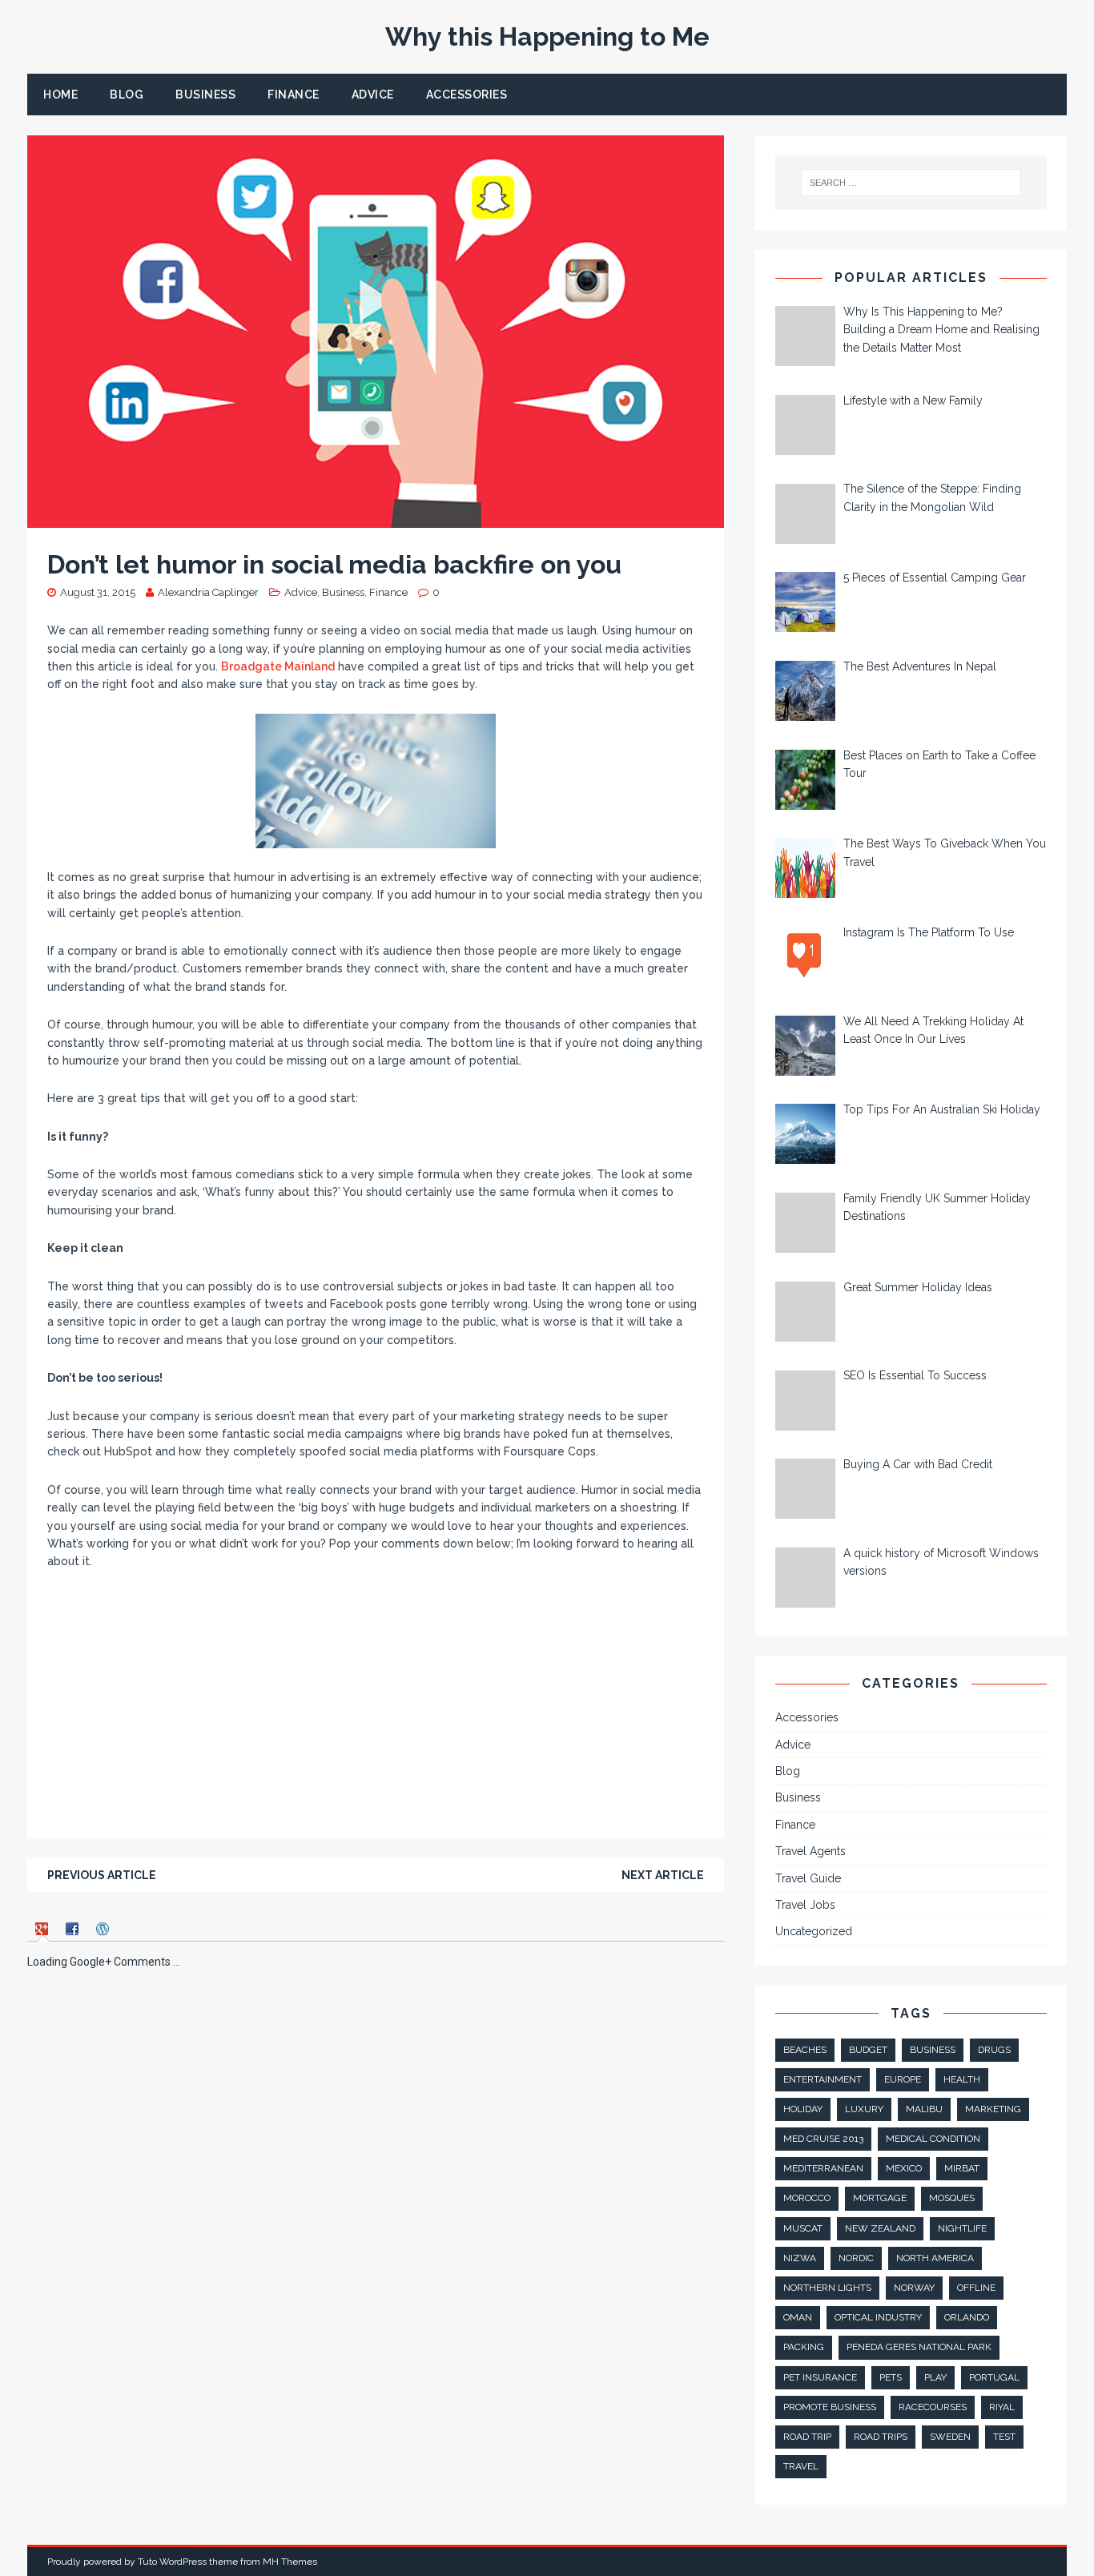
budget (868, 2050)
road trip (807, 2437)
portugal (994, 2377)
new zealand (880, 2228)
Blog (127, 95)
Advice (373, 95)
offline (976, 2288)
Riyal (1002, 2407)
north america (935, 2258)
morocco (807, 2198)
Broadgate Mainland (278, 666)
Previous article (102, 1875)
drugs (994, 2050)
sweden (950, 2437)
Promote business (830, 2407)
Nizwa (800, 2258)
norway (914, 2288)
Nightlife (962, 2228)
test (1004, 2437)
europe (903, 2079)
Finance (294, 95)
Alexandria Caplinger (208, 592)
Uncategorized (814, 1931)
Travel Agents (810, 1851)
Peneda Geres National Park (919, 2347)
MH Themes (290, 2562)
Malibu (924, 2109)
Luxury (864, 2109)
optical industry (878, 2317)
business (933, 2050)
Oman (798, 2317)
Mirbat (962, 2168)
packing (804, 2347)
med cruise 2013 (823, 2139)
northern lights (827, 2288)
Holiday (803, 2109)
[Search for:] (910, 183)
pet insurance (820, 2377)
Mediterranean (823, 2168)
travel (801, 2466)
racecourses (933, 2407)
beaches (805, 2050)
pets (891, 2377)
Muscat (803, 2228)
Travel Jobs (805, 1905)
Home (60, 95)
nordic (856, 2258)
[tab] (44, 1928)
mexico (904, 2168)
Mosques (952, 2198)
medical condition (933, 2139)
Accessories (467, 95)
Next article (663, 1875)
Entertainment (823, 2079)
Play (935, 2377)
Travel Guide (808, 1878)
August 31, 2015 (98, 592)
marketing (993, 2109)
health (962, 2079)
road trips (881, 2437)
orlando (967, 2317)
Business (205, 95)
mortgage (880, 2198)
